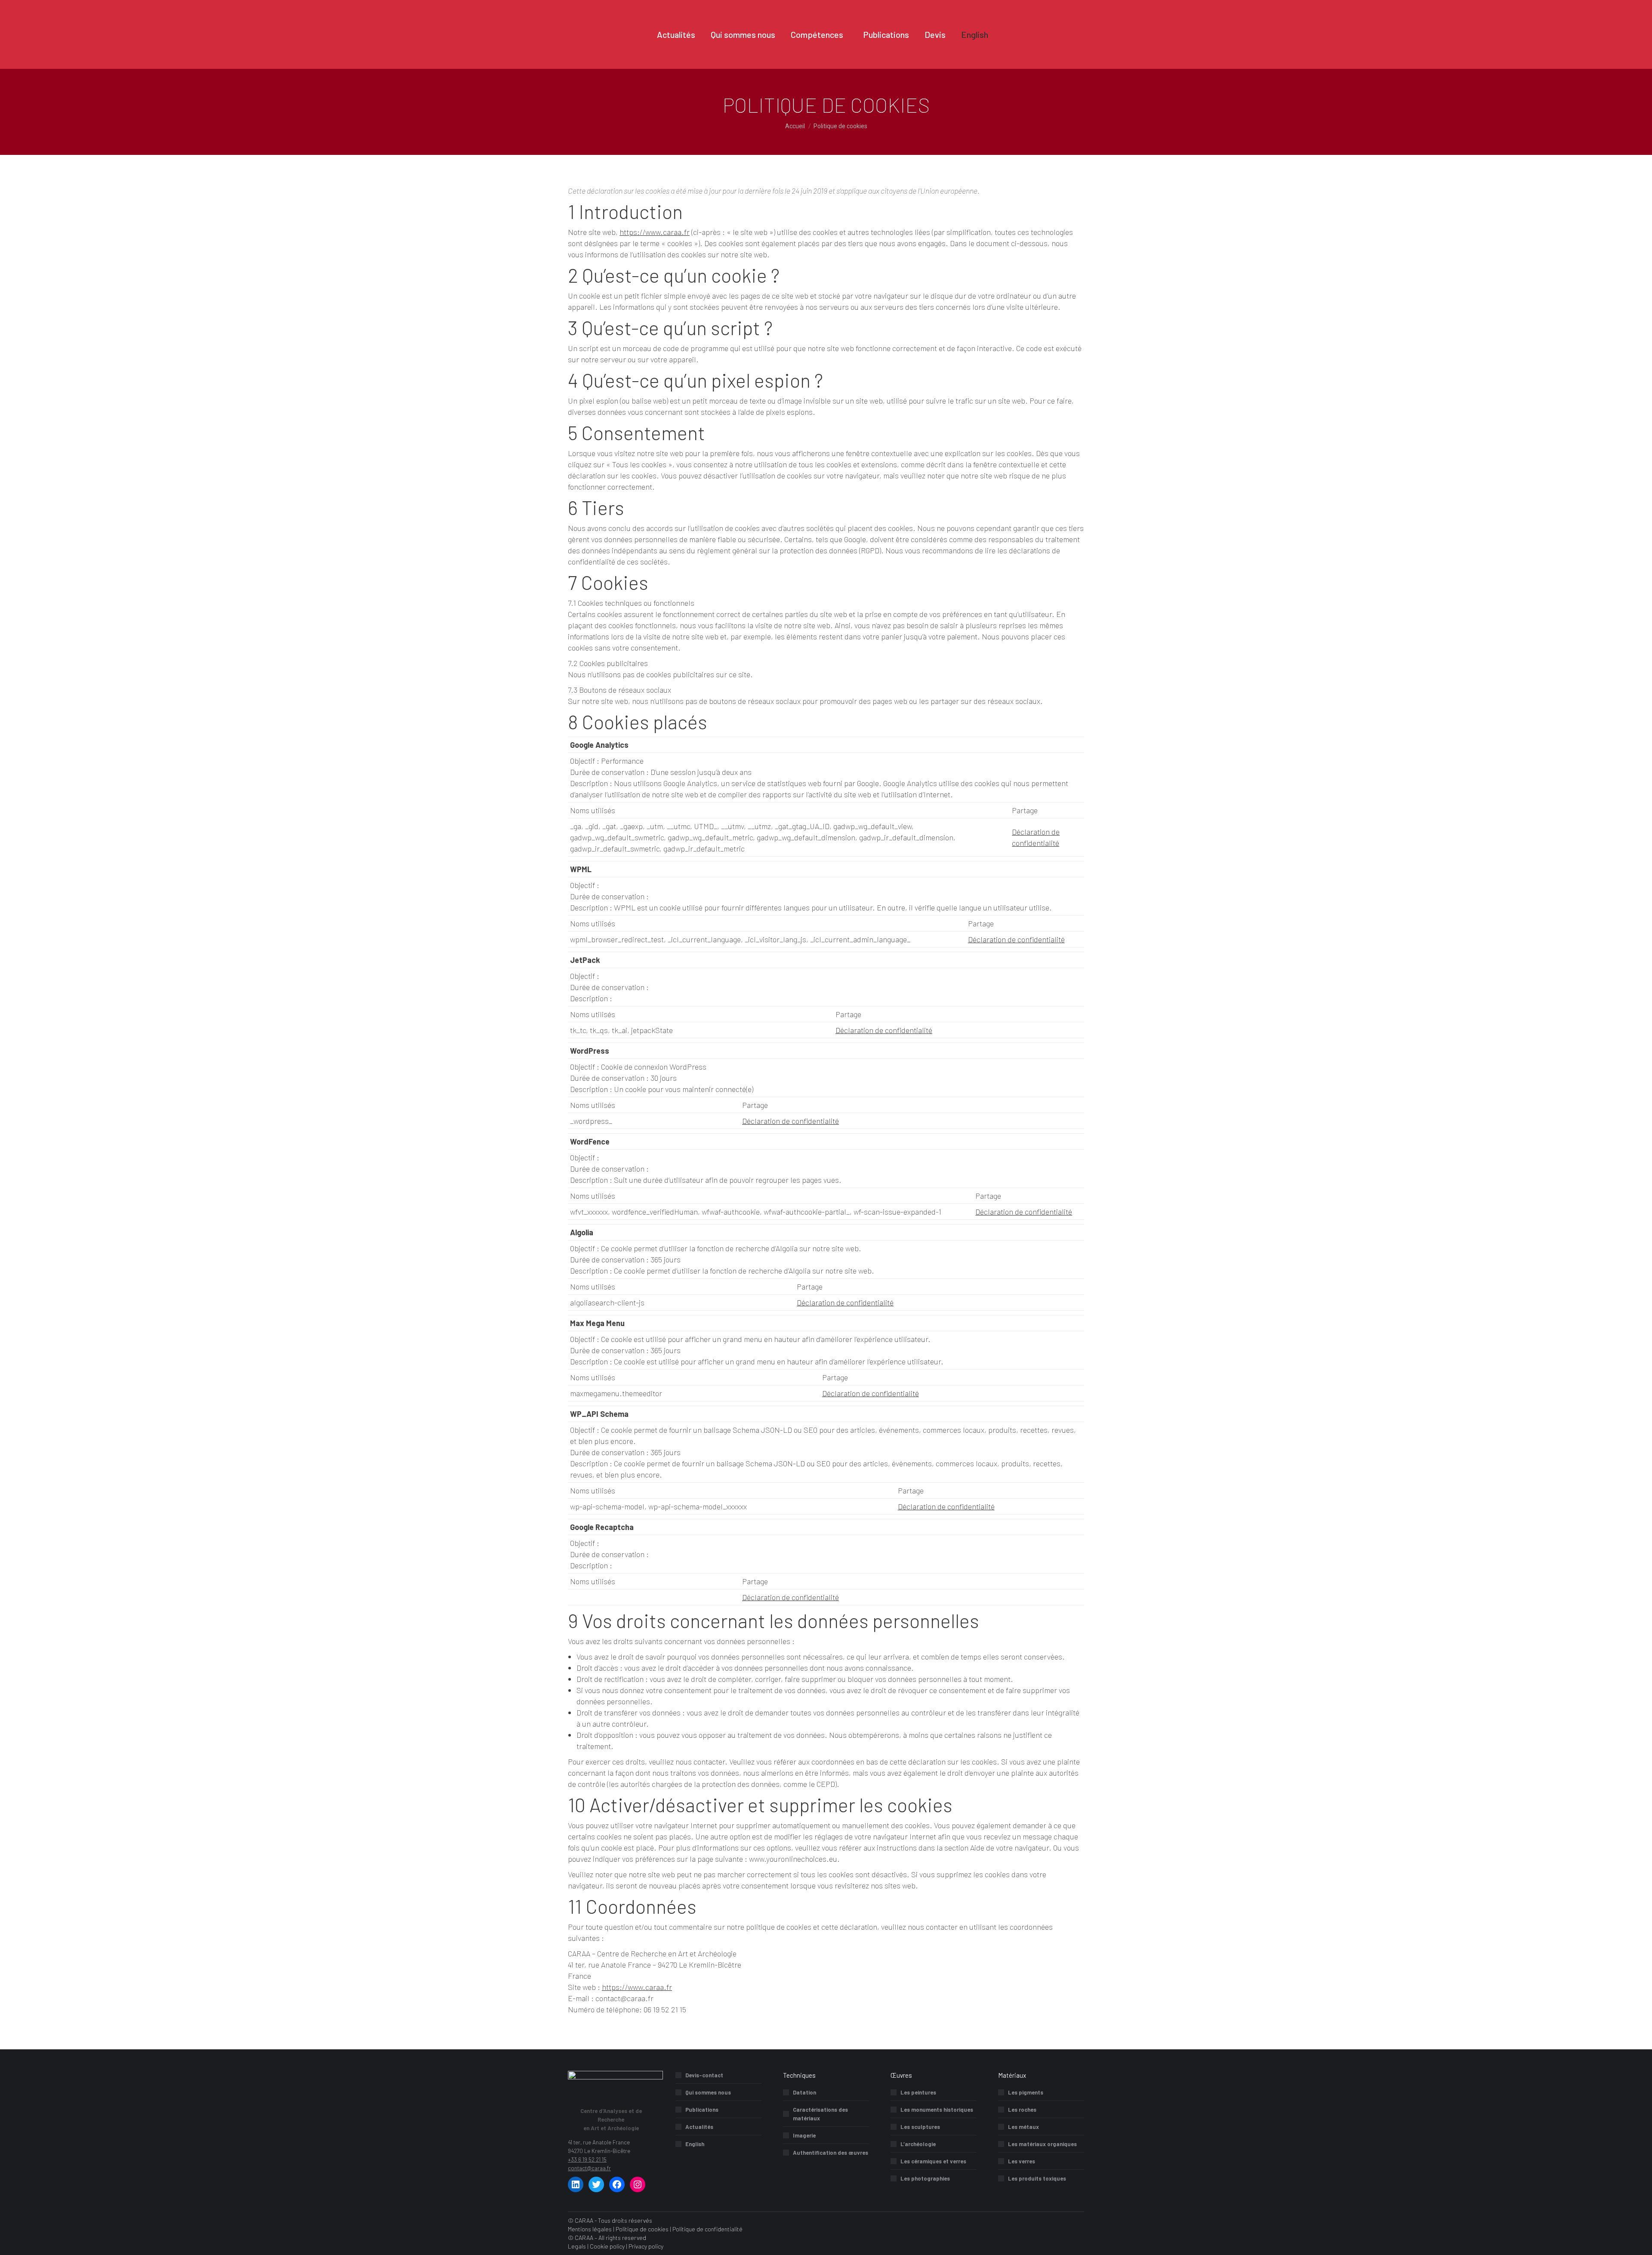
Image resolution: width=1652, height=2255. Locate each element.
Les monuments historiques (937, 2110)
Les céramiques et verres (933, 2161)
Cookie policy (607, 2246)
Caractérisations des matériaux (820, 2114)
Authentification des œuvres (831, 2153)
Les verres (1022, 2161)
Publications (702, 2110)
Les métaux (1023, 2127)
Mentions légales (590, 2229)
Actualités (699, 2127)
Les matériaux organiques (1042, 2144)
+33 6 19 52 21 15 (587, 2159)
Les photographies (925, 2178)
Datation (804, 2092)
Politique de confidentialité (707, 2229)
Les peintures (918, 2092)
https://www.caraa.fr (655, 232)
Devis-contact (704, 2075)
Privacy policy (646, 2246)
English (695, 2144)
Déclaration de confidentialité (1016, 939)
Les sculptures (920, 2127)
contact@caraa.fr (589, 2168)
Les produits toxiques (1037, 2178)
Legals (577, 2246)
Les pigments (1026, 2092)
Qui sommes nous (708, 2092)
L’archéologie (918, 2144)
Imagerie (804, 2135)
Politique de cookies (642, 2229)
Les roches (1022, 2110)
